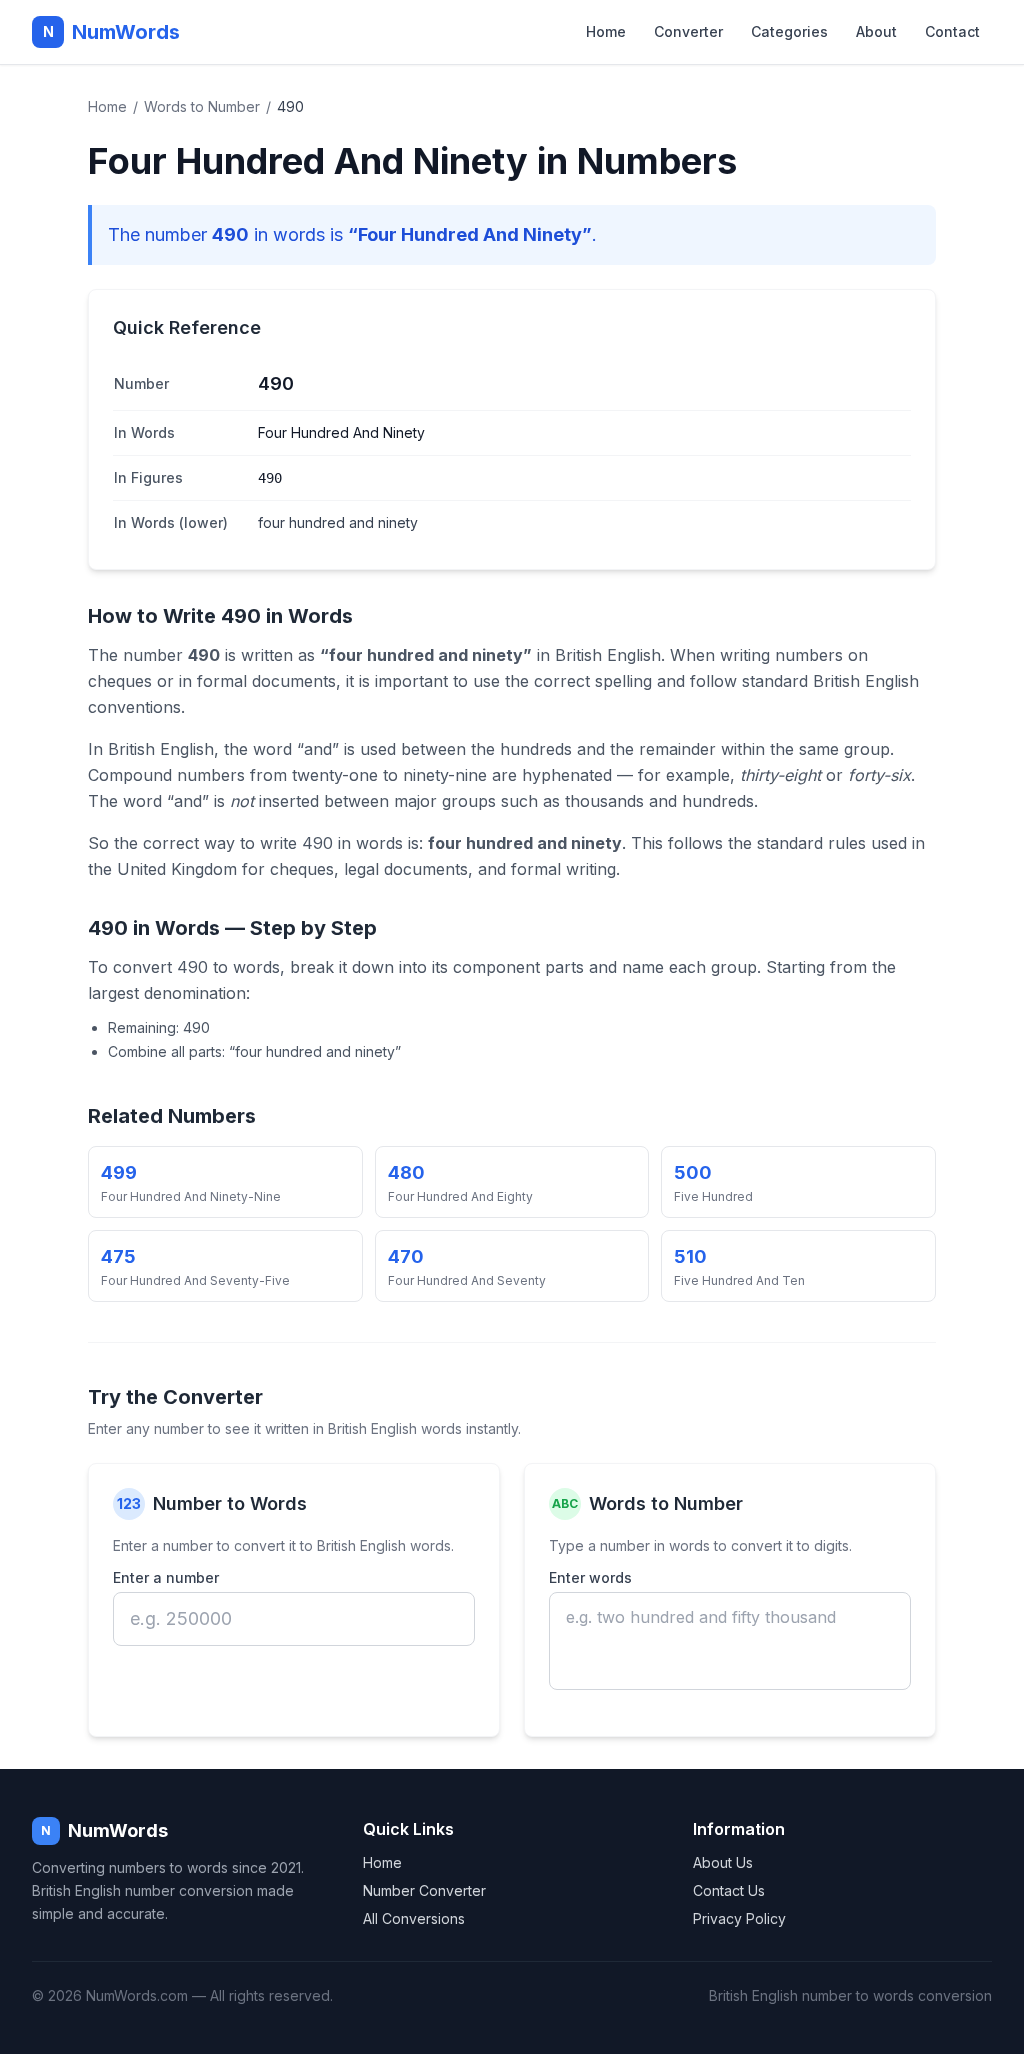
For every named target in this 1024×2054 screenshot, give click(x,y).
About (876, 31)
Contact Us (729, 1890)
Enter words (590, 1577)
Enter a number (166, 1577)
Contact (952, 31)
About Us (723, 1862)
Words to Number (202, 106)
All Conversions (414, 1918)
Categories (789, 31)
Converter (688, 31)
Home (606, 31)
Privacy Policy (739, 1918)
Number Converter (424, 1890)
